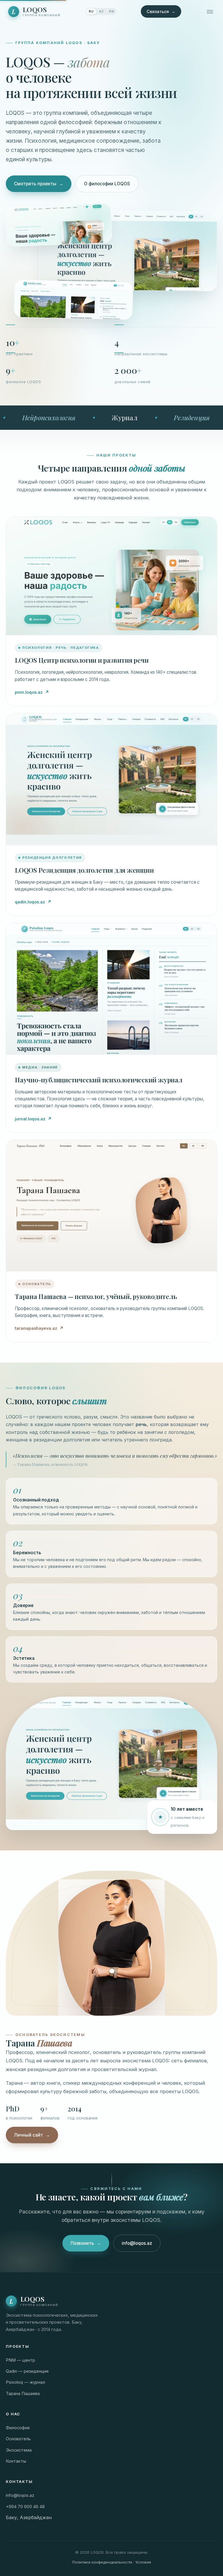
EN (111, 11)
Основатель (18, 2439)
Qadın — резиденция (27, 2371)
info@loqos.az (137, 2243)
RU (91, 11)
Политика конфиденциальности (102, 2562)
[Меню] (210, 12)
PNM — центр (20, 2360)
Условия (143, 2562)
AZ (101, 11)
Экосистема (19, 2450)
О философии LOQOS (107, 184)
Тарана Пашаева (23, 2394)
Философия (18, 2428)
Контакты (16, 2461)
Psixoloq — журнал (25, 2382)
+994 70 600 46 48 (25, 2507)
